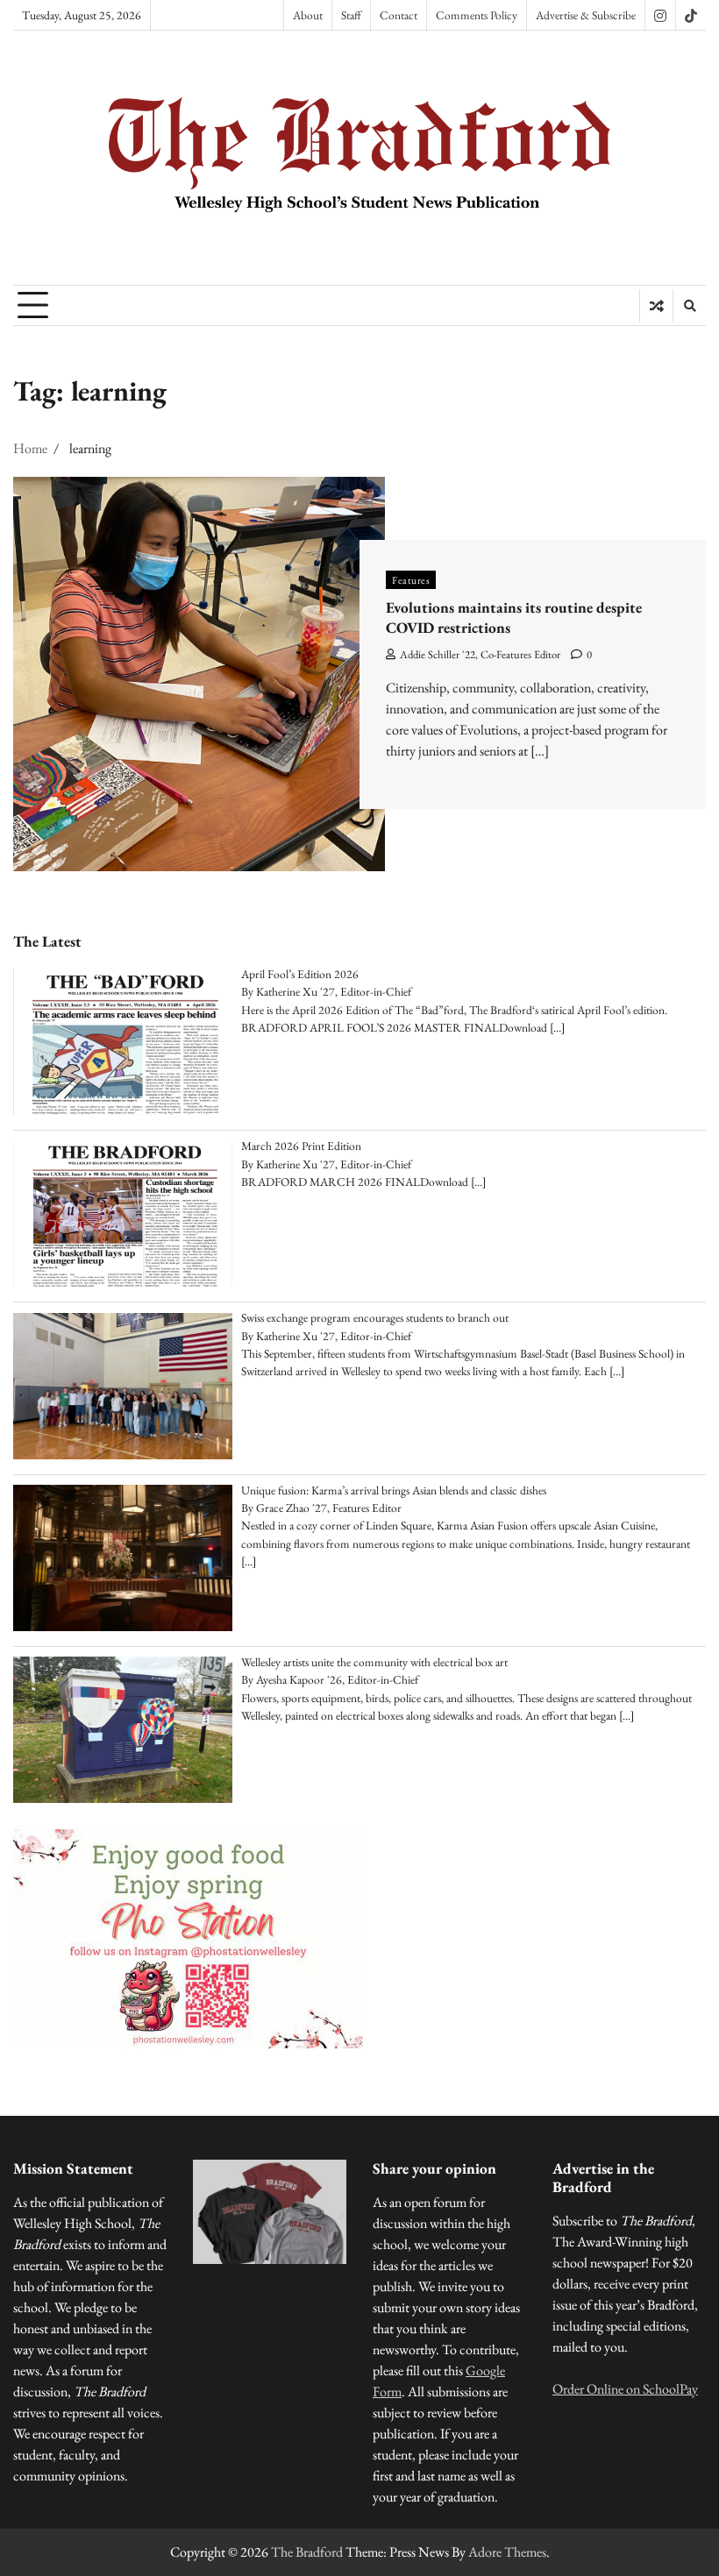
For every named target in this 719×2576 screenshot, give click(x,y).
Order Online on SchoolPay (625, 2389)
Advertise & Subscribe (586, 15)
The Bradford (307, 2552)
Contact (399, 15)
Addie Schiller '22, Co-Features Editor (480, 654)
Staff (351, 15)
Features (411, 580)
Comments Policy (477, 15)
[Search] (689, 306)
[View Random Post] (656, 306)
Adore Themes (507, 2552)
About (308, 15)
